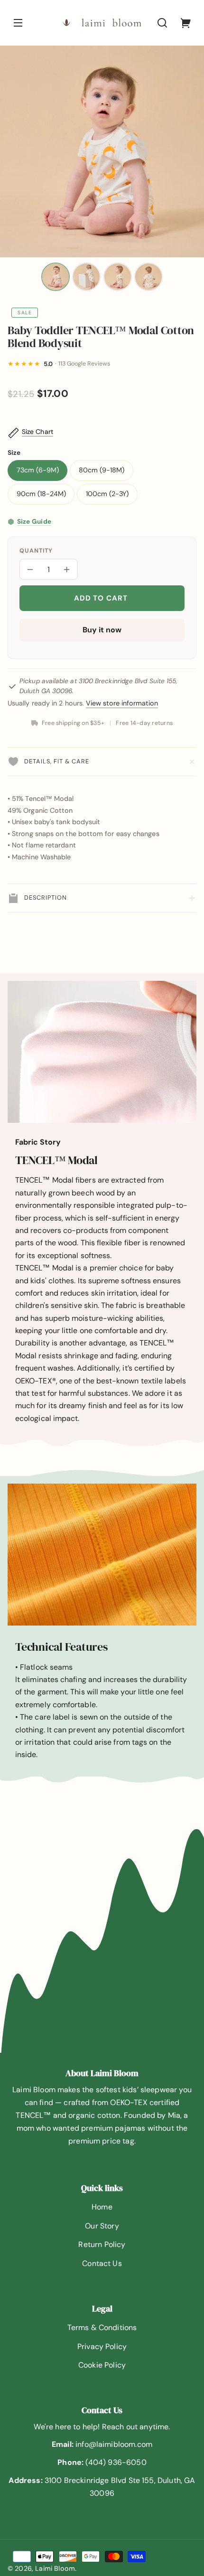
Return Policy (102, 2244)
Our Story (102, 2226)
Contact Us (102, 2263)
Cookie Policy (102, 2365)
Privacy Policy (102, 2346)
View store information (122, 703)
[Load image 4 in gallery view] (148, 277)
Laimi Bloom (55, 2568)
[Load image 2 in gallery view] (86, 277)
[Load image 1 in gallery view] (56, 277)
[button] (162, 23)
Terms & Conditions (102, 2327)
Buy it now (102, 630)
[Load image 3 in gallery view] (118, 277)
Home (102, 2207)
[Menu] (18, 23)
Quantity (36, 551)
